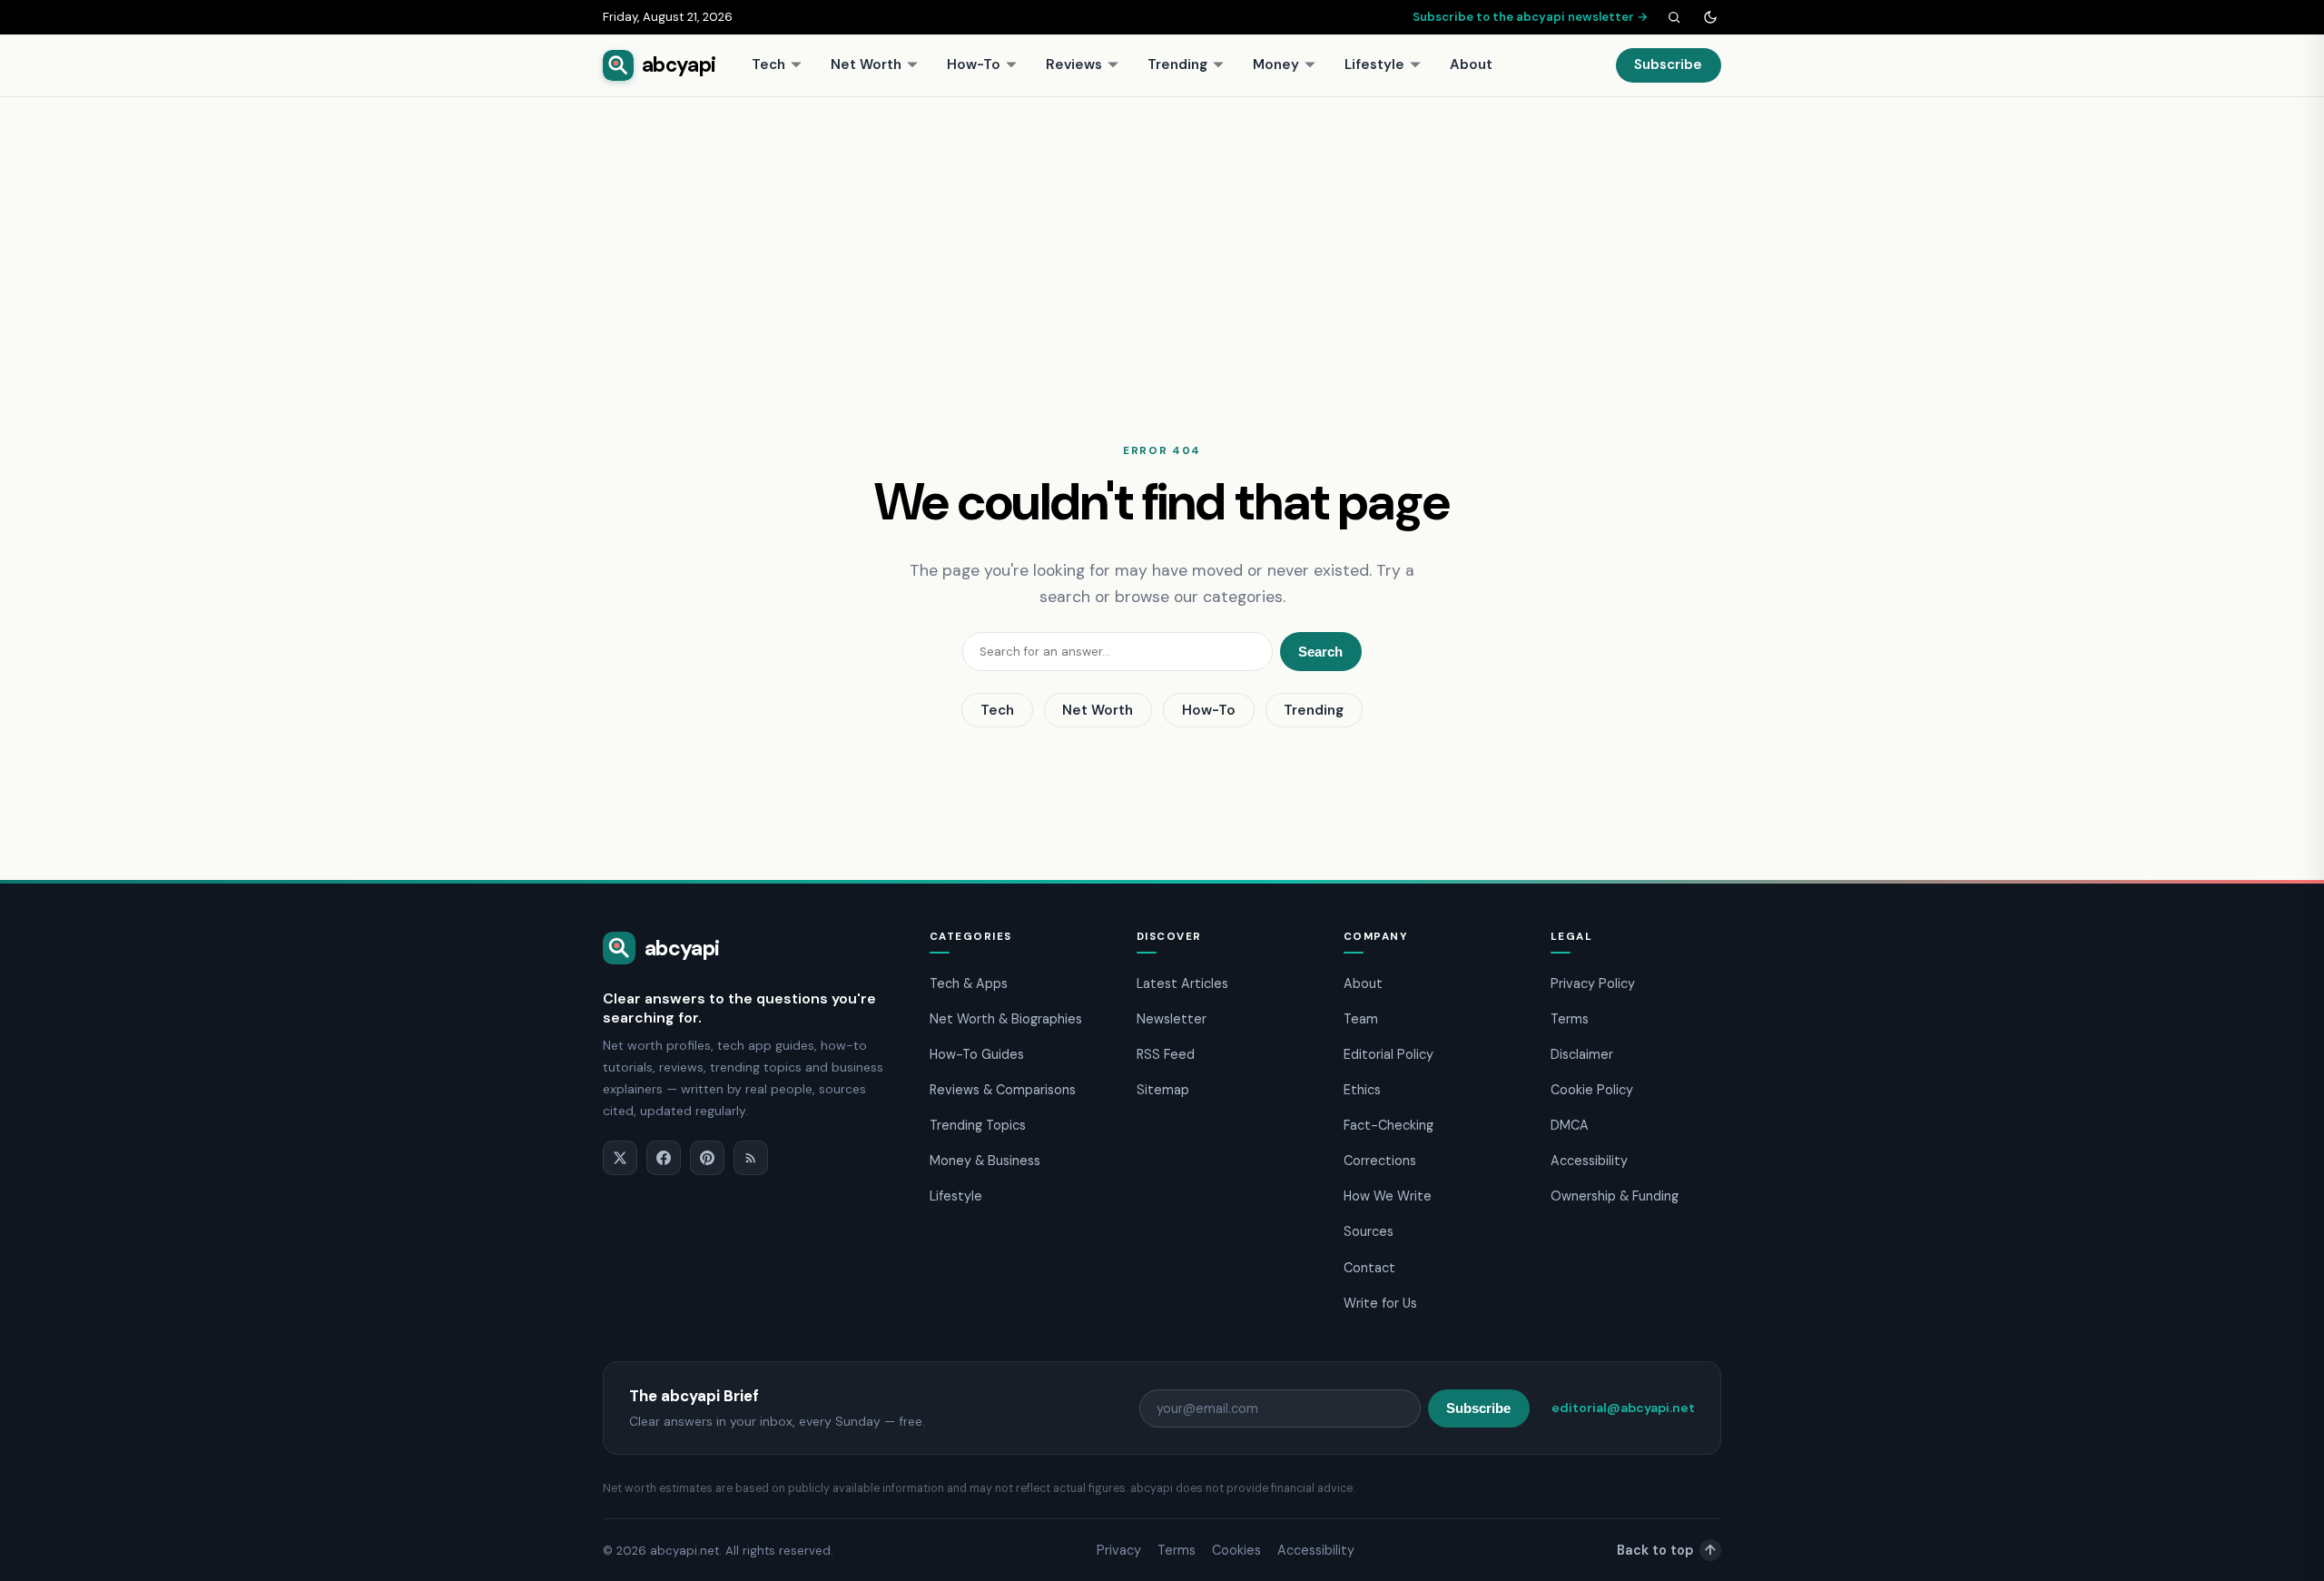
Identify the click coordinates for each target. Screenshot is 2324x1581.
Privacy (1119, 1550)
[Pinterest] (707, 1158)
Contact (1369, 1268)
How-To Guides (977, 1054)
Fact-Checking (1388, 1125)
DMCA (1570, 1125)
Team (1361, 1019)
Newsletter (1172, 1019)
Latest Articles (1182, 983)
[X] (620, 1158)
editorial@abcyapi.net (1623, 1408)
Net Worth (866, 64)
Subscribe (1668, 64)
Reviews (1074, 64)
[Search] (1674, 17)
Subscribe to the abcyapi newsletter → (1531, 17)
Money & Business (985, 1161)
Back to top (1666, 1550)
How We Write (1388, 1196)
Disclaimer (1582, 1054)
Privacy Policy (1593, 983)
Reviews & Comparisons (1003, 1090)
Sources (1369, 1231)
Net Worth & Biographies (1006, 1019)
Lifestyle (1374, 64)
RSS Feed (1166, 1054)
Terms (1570, 1019)
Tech (768, 64)
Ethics (1362, 1090)
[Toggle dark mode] (1710, 17)
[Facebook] (664, 1158)
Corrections (1380, 1161)
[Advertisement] (1162, 233)
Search (1320, 652)
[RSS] (751, 1158)
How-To (974, 64)
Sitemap (1163, 1090)
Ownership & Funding (1615, 1196)
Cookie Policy (1592, 1090)
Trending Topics (978, 1125)
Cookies (1236, 1550)
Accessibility (1589, 1161)
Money (1276, 64)
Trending (1177, 64)
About (1471, 64)
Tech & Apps (969, 983)
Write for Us (1380, 1303)
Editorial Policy (1388, 1054)
